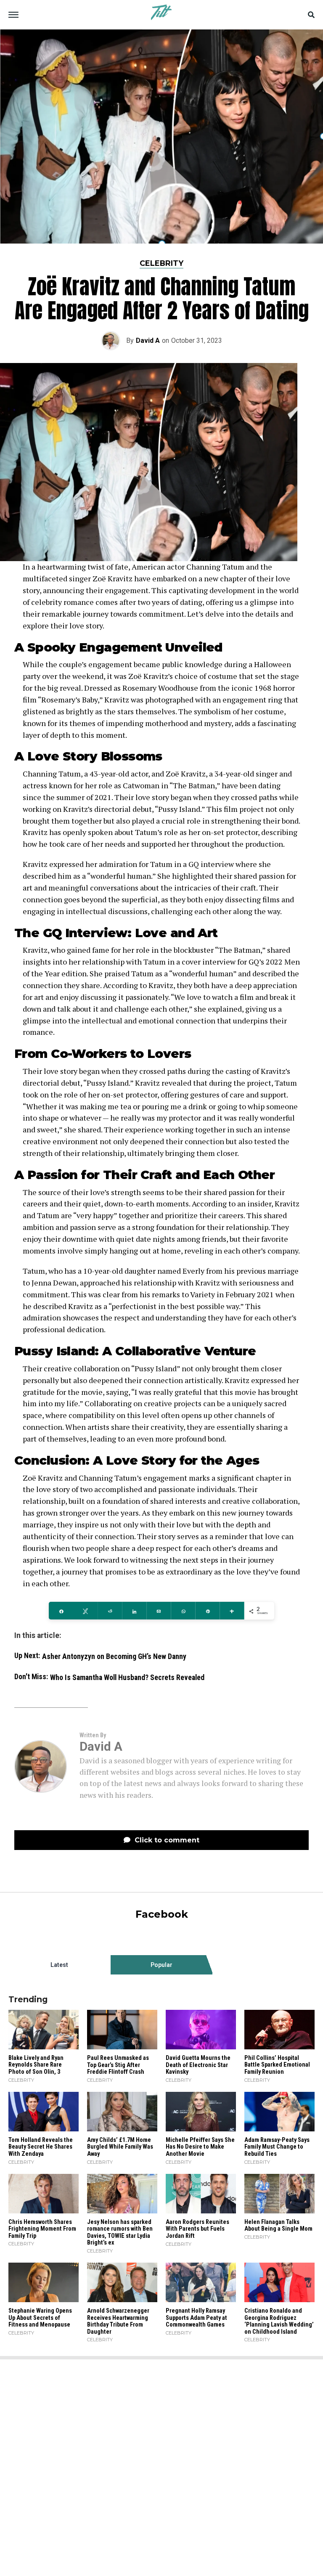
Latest (59, 1965)
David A (148, 341)
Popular (161, 1965)
